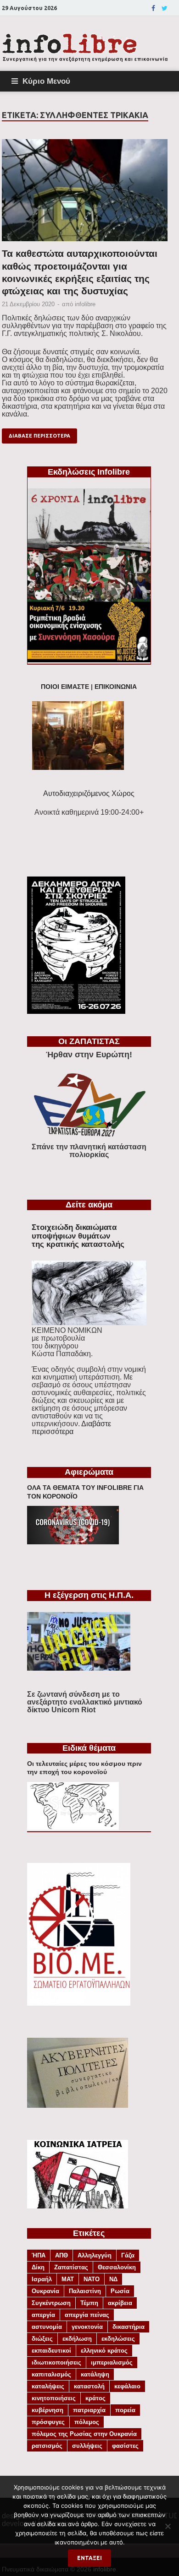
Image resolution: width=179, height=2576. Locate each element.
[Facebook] (153, 8)
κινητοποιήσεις (54, 2398)
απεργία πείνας (87, 2315)
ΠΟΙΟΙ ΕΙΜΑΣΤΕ (65, 687)
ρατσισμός (47, 2446)
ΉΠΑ (39, 2255)
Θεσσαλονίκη (117, 2267)
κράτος (95, 2398)
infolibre (85, 304)
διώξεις (42, 2339)
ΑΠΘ (62, 2255)
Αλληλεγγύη (95, 2255)
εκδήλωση (77, 2339)
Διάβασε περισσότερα (39, 436)
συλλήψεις (87, 2446)
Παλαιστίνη (85, 2291)
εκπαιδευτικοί (51, 2351)
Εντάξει (89, 2558)
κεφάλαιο (127, 2386)
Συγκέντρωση (51, 2303)
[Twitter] (165, 8)
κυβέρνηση (48, 2410)
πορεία (125, 2410)
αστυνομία (47, 2327)
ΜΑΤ (68, 2279)
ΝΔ (113, 2279)
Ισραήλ (42, 2279)
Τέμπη (89, 2303)
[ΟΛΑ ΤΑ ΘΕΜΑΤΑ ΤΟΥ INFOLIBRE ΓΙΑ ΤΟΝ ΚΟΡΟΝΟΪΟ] (73, 1542)
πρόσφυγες (48, 2422)
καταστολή (89, 2386)
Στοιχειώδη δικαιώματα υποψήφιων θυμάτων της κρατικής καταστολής (78, 1236)
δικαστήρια (129, 2327)
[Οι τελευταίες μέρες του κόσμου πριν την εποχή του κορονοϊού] (73, 1827)
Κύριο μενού (46, 81)
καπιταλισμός (51, 2374)
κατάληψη (95, 2374)
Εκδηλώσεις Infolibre (89, 472)
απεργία (43, 2315)
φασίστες (125, 2446)
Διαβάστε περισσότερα (71, 1428)
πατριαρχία (89, 2410)
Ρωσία (120, 2291)
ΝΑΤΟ (92, 2279)
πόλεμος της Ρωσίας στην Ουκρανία (84, 2434)
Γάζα (128, 2255)
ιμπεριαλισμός (112, 2362)
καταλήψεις (48, 2386)
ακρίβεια (120, 2303)
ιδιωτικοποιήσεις (56, 2362)
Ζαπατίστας (71, 2267)
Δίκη (38, 2267)
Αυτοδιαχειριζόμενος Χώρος (89, 793)
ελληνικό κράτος (104, 2351)
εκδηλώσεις (118, 2339)
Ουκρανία (45, 2291)
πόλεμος (87, 2422)
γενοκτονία (87, 2327)
